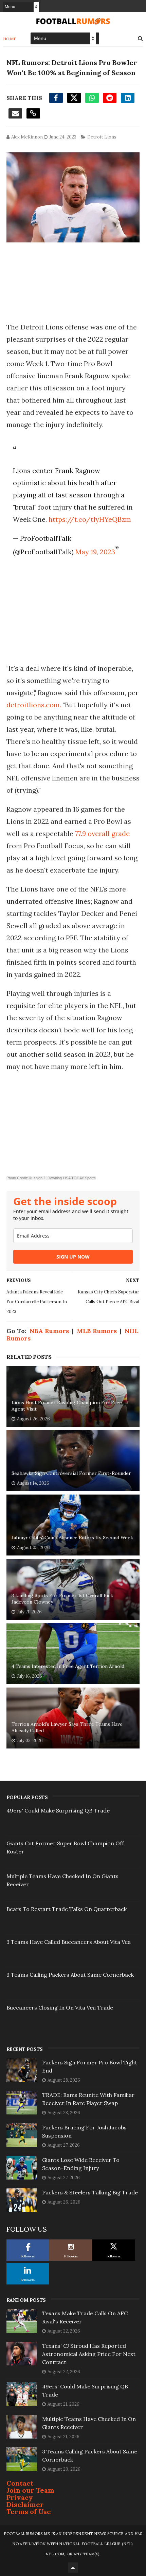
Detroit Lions (102, 137)
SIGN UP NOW (73, 1257)
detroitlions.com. (34, 705)
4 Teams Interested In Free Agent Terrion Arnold (68, 1666)
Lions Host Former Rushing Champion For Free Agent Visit (67, 1406)
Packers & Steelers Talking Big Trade (90, 2192)
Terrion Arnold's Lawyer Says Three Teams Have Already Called (67, 1727)
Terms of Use (29, 2511)
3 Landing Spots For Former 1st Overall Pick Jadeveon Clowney (62, 1599)
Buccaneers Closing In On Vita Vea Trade (60, 2008)
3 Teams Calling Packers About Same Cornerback (70, 1975)
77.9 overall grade (102, 833)
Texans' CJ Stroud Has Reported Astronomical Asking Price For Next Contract (89, 2354)
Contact (20, 2483)
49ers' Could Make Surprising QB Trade (58, 1810)
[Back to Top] (73, 2568)
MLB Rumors (97, 1331)
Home (10, 39)
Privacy (20, 2497)
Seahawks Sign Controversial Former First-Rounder (71, 1473)
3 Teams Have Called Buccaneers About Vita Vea (69, 1942)
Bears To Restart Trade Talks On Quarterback (67, 1909)
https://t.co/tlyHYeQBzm (90, 519)
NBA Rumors (49, 1331)
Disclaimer (25, 2504)
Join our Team (30, 2490)
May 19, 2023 (95, 552)
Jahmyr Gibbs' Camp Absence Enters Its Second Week (72, 1538)
